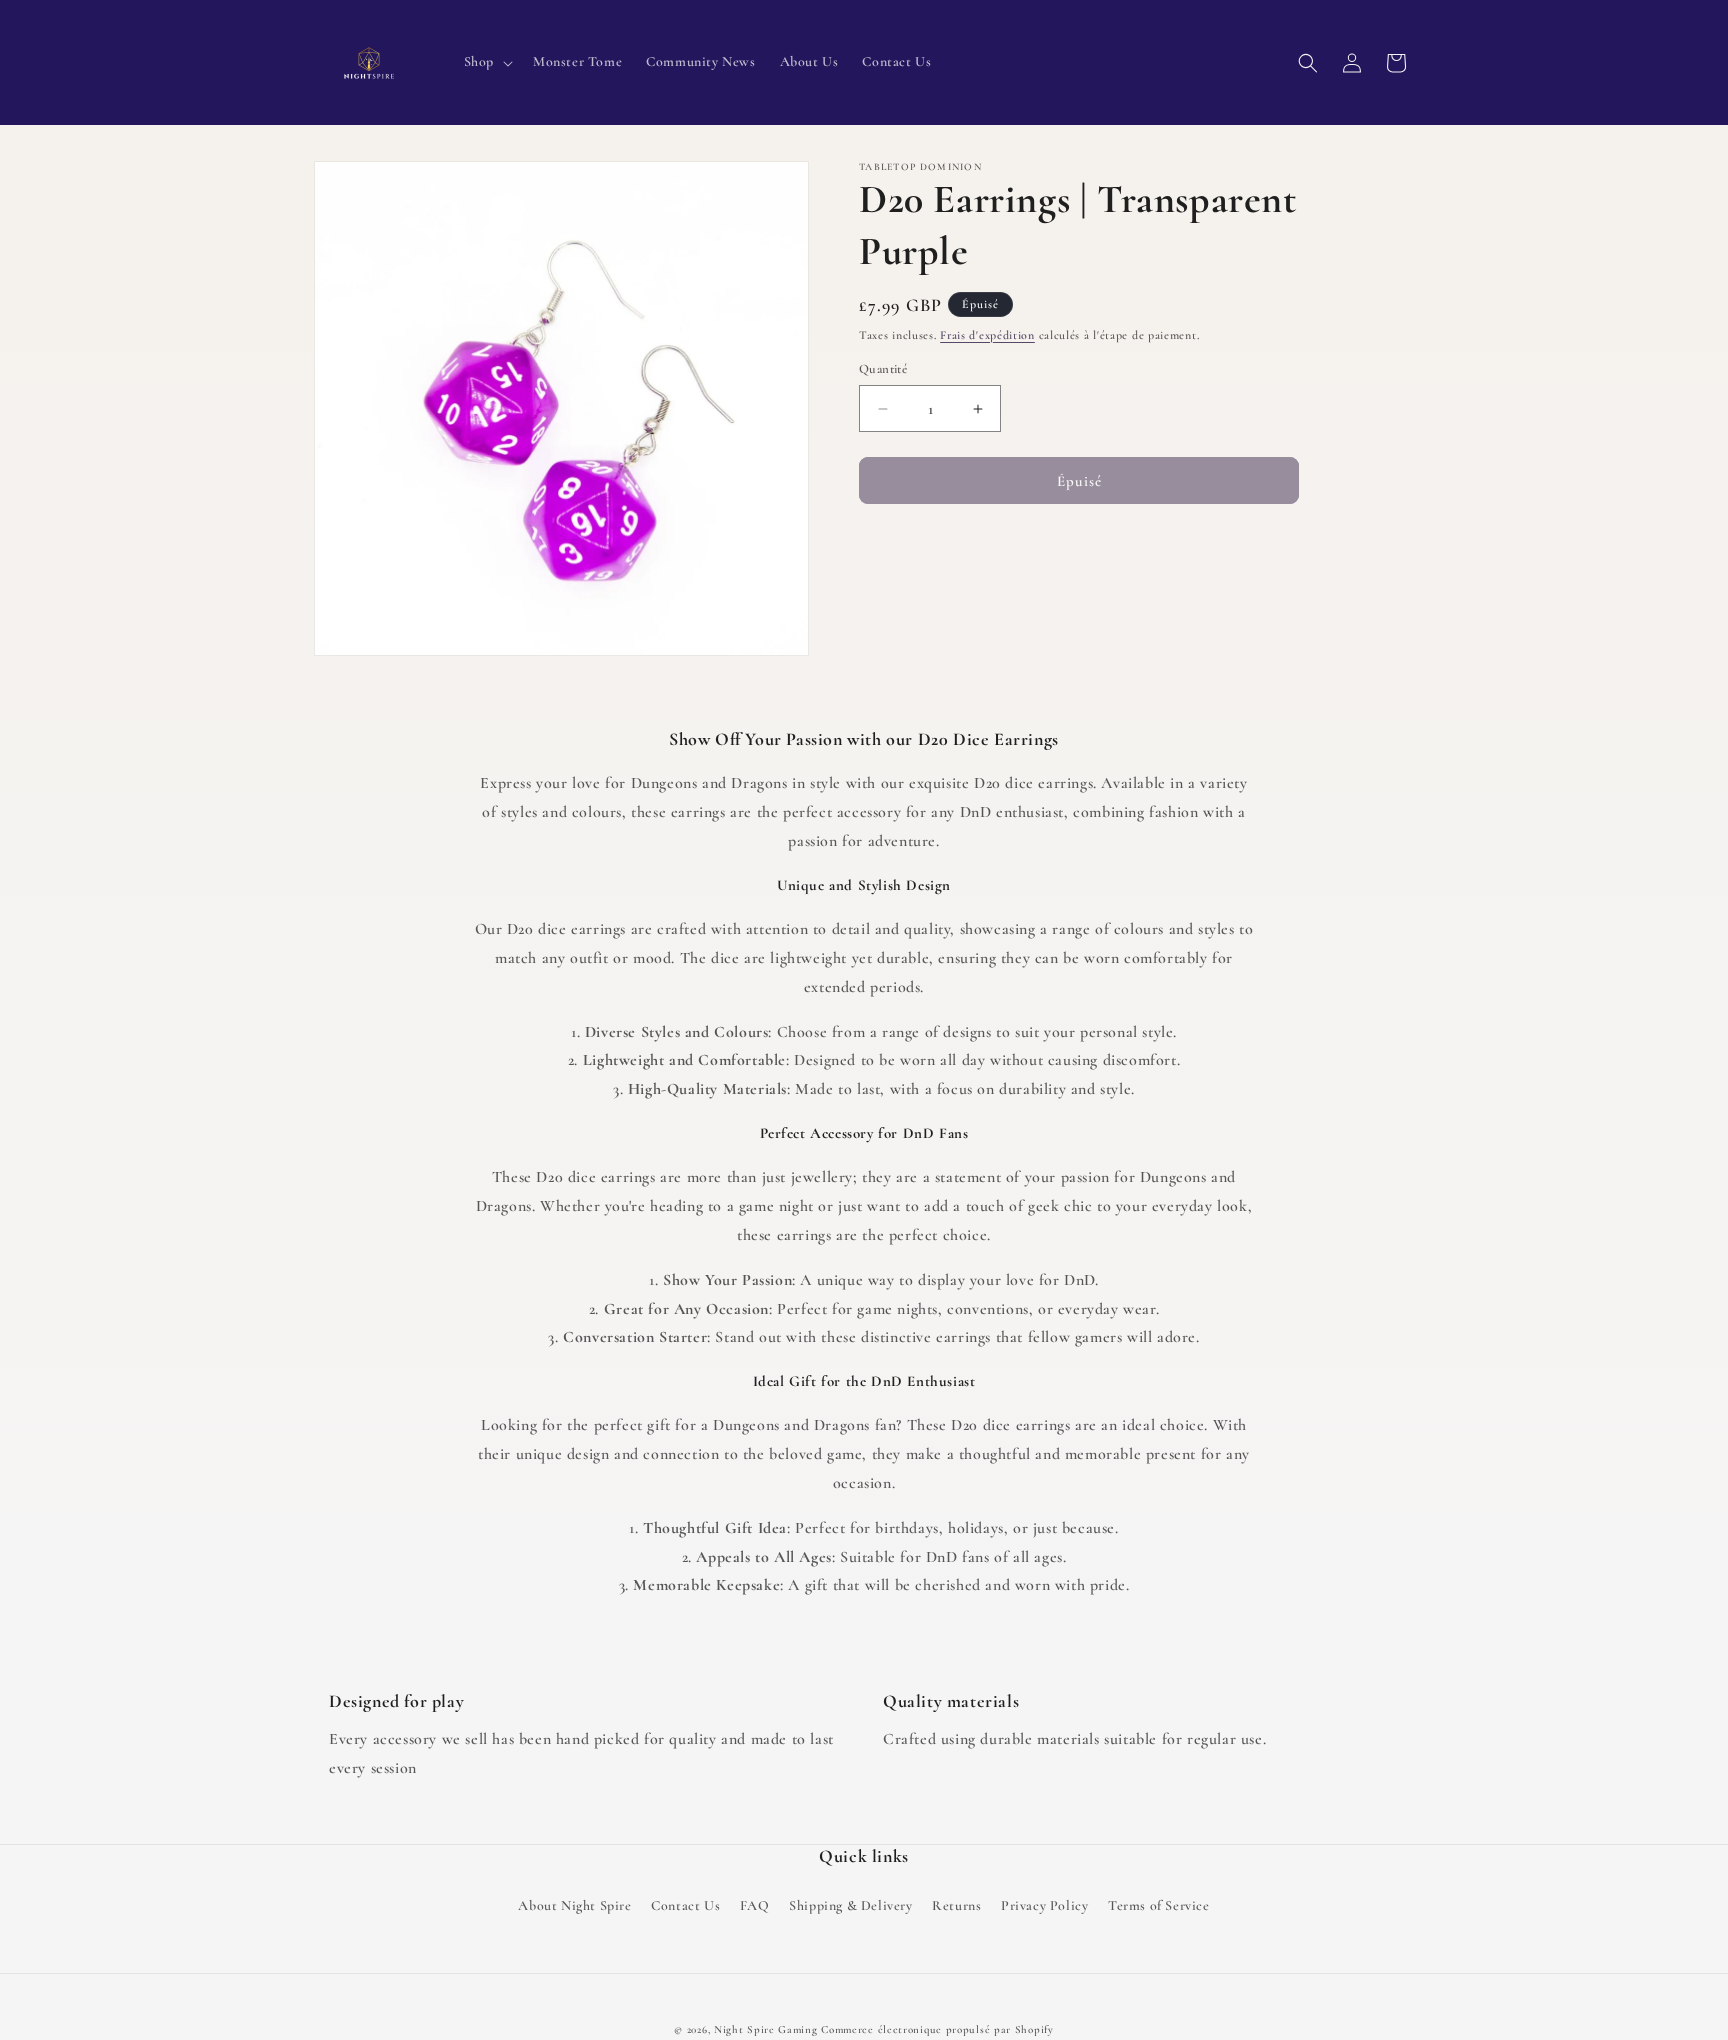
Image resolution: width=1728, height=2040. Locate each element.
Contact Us (685, 1905)
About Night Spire (574, 1905)
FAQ (755, 1905)
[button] (486, 62)
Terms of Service (1159, 1905)
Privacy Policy (1044, 1905)
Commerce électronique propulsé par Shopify (937, 2029)
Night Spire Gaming (766, 2029)
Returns (956, 1905)
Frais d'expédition (987, 335)
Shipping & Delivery (850, 1905)
